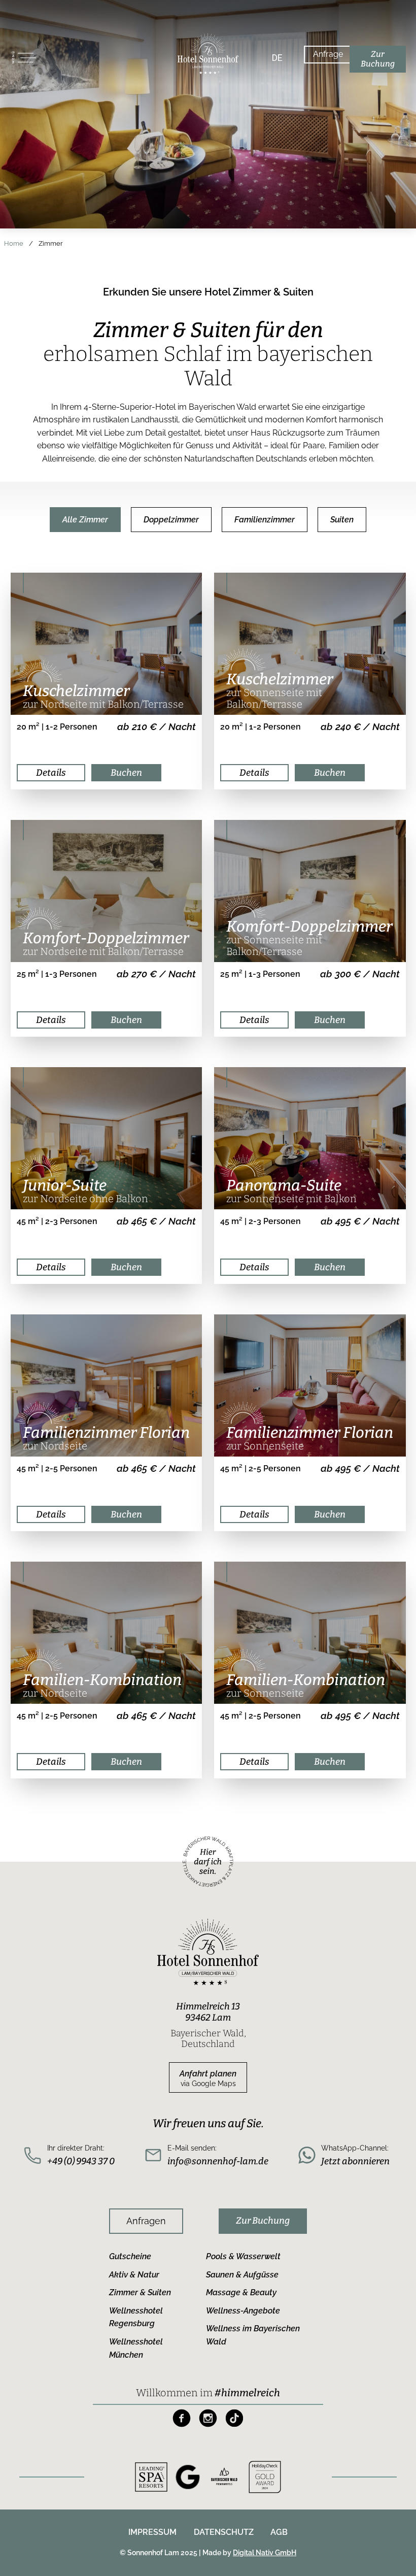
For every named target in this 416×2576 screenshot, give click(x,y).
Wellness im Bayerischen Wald (253, 2335)
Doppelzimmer (171, 520)
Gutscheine (130, 2256)
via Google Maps (208, 2078)
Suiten (342, 520)
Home (14, 243)
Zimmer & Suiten (140, 2292)
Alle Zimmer (85, 520)
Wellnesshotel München (136, 2348)
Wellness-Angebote (243, 2311)
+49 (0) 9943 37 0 (81, 2161)
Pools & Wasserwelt (243, 2256)
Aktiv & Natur (134, 2275)
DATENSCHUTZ (224, 2532)
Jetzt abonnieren (355, 2161)
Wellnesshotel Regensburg (136, 2317)
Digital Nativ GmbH (265, 2553)
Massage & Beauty (241, 2292)
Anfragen (146, 2221)
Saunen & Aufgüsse (242, 2275)
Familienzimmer (265, 520)
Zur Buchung (263, 2221)
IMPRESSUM (152, 2532)
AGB (279, 2532)
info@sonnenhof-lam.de (218, 2161)
